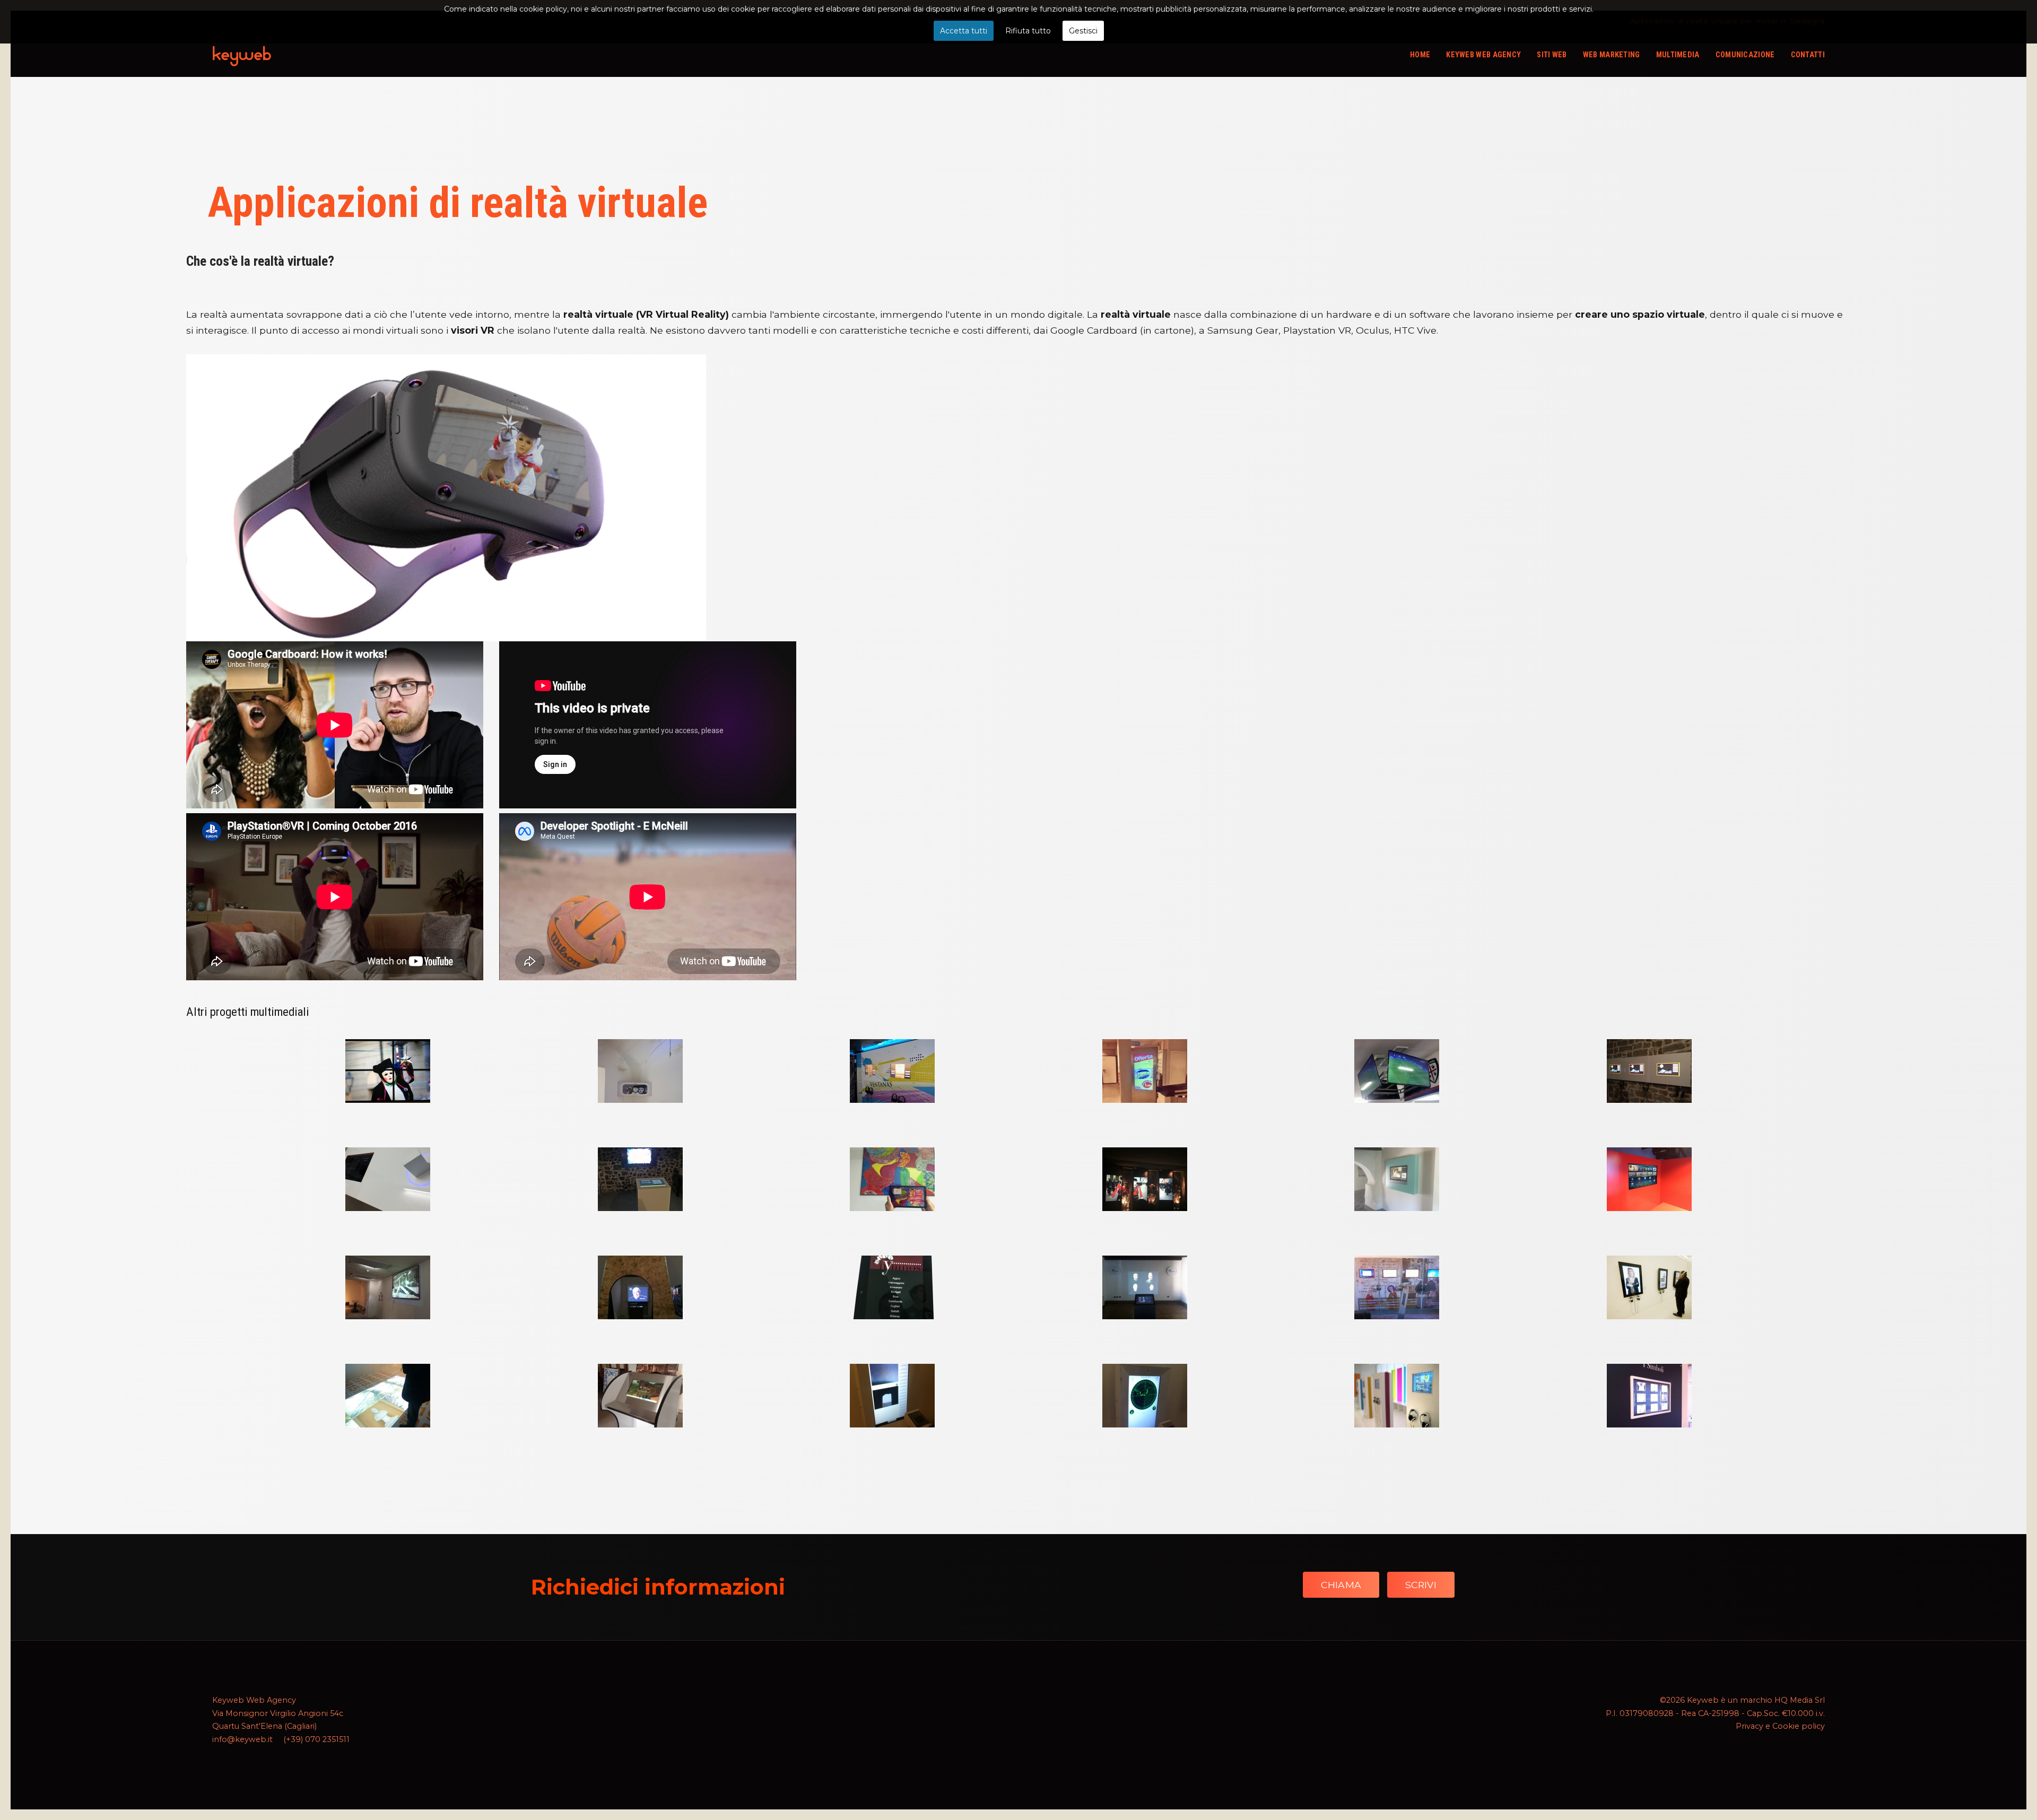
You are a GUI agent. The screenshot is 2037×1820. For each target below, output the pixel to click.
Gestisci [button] (1083, 31)
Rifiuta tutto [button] (1028, 31)
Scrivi (1421, 1585)
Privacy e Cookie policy (1780, 1726)
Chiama (1341, 1585)
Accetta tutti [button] (964, 31)
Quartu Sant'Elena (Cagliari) (264, 1726)
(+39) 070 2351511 (316, 1739)
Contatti (1808, 55)
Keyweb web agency (1483, 55)
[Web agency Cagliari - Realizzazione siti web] (242, 55)
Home (1420, 55)
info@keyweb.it (242, 1739)
